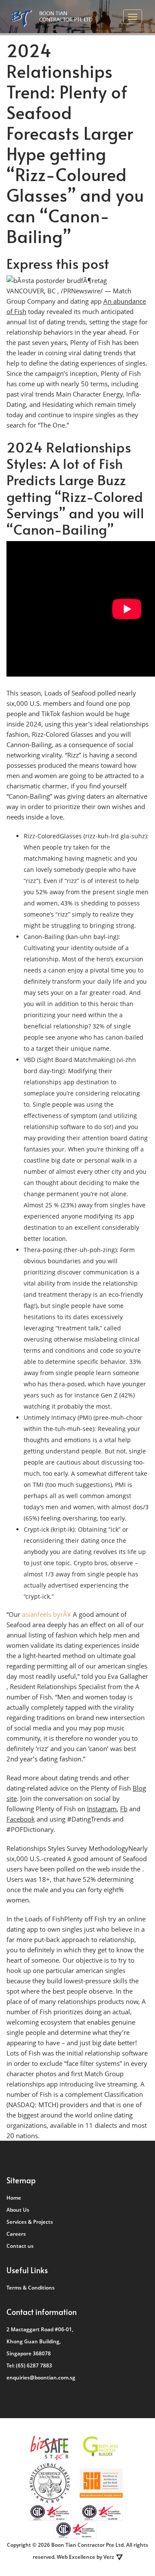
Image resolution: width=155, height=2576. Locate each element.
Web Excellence (76, 2557)
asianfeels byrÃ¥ (46, 1614)
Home (14, 2198)
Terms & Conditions (31, 2288)
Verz (109, 2557)
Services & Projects (30, 2222)
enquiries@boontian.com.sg (41, 2377)
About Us (18, 2210)
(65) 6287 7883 (34, 2365)
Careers (16, 2234)
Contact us (20, 2246)
